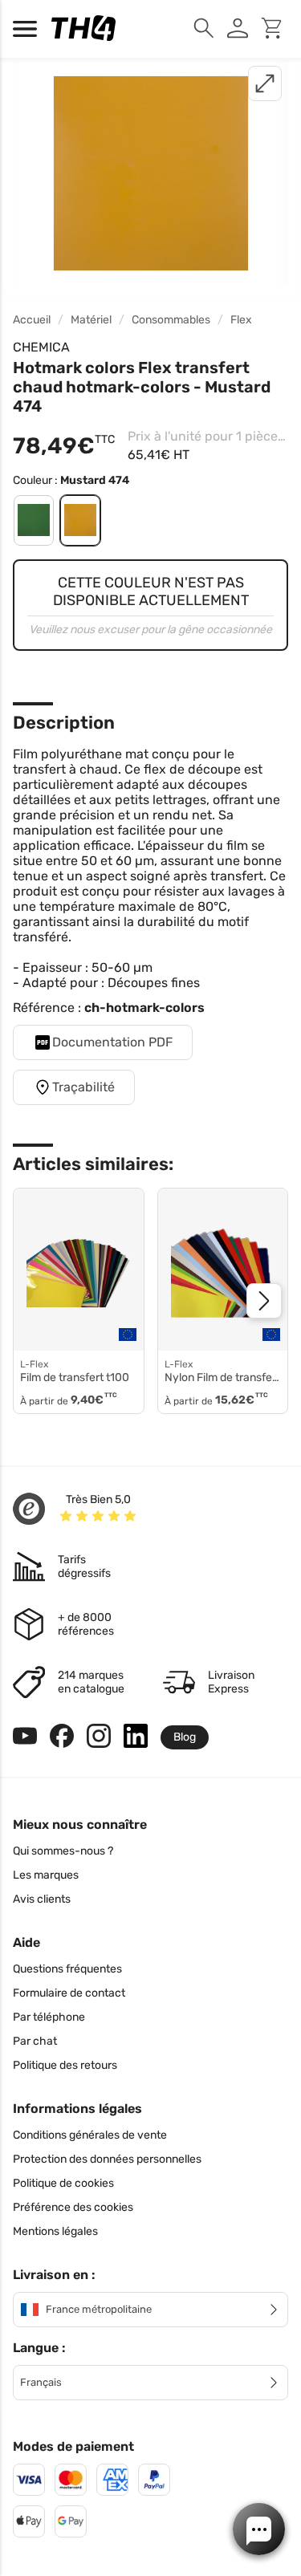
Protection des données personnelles (107, 2159)
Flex (241, 320)
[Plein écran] (265, 83)
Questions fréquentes (67, 1969)
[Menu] (29, 29)
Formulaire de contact (69, 1993)
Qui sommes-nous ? (63, 1851)
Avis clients (42, 1899)
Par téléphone (49, 2017)
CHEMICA (41, 347)
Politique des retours (65, 2065)
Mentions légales (55, 2231)
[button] (259, 2529)
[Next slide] (264, 1301)
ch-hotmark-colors (144, 1008)
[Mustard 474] (80, 520)
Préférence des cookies (73, 2207)
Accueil (32, 320)
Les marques (46, 1875)
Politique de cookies (63, 2183)
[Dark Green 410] (34, 520)
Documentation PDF (112, 1042)
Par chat (35, 2041)
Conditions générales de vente (90, 2135)
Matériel (91, 320)
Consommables (171, 320)
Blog (185, 1737)
